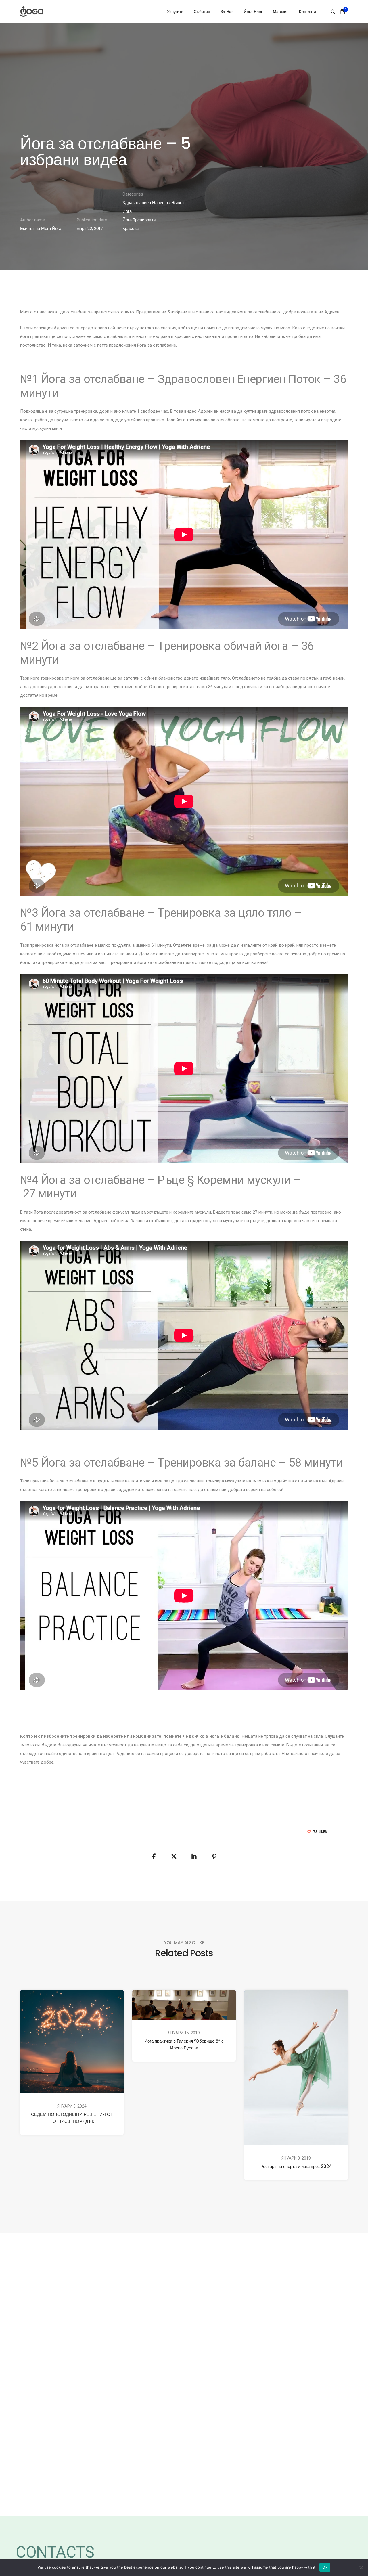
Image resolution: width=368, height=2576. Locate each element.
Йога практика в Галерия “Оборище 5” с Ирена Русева (184, 2044)
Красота (131, 228)
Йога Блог (253, 12)
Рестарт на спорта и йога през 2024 (296, 2166)
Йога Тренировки (139, 220)
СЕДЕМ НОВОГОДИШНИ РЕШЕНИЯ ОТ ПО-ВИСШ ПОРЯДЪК (72, 2118)
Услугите (175, 12)
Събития (202, 12)
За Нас (227, 12)
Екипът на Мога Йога (41, 228)
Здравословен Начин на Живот (153, 203)
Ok (325, 2567)
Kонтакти (307, 12)
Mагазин (281, 12)
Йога (127, 211)
